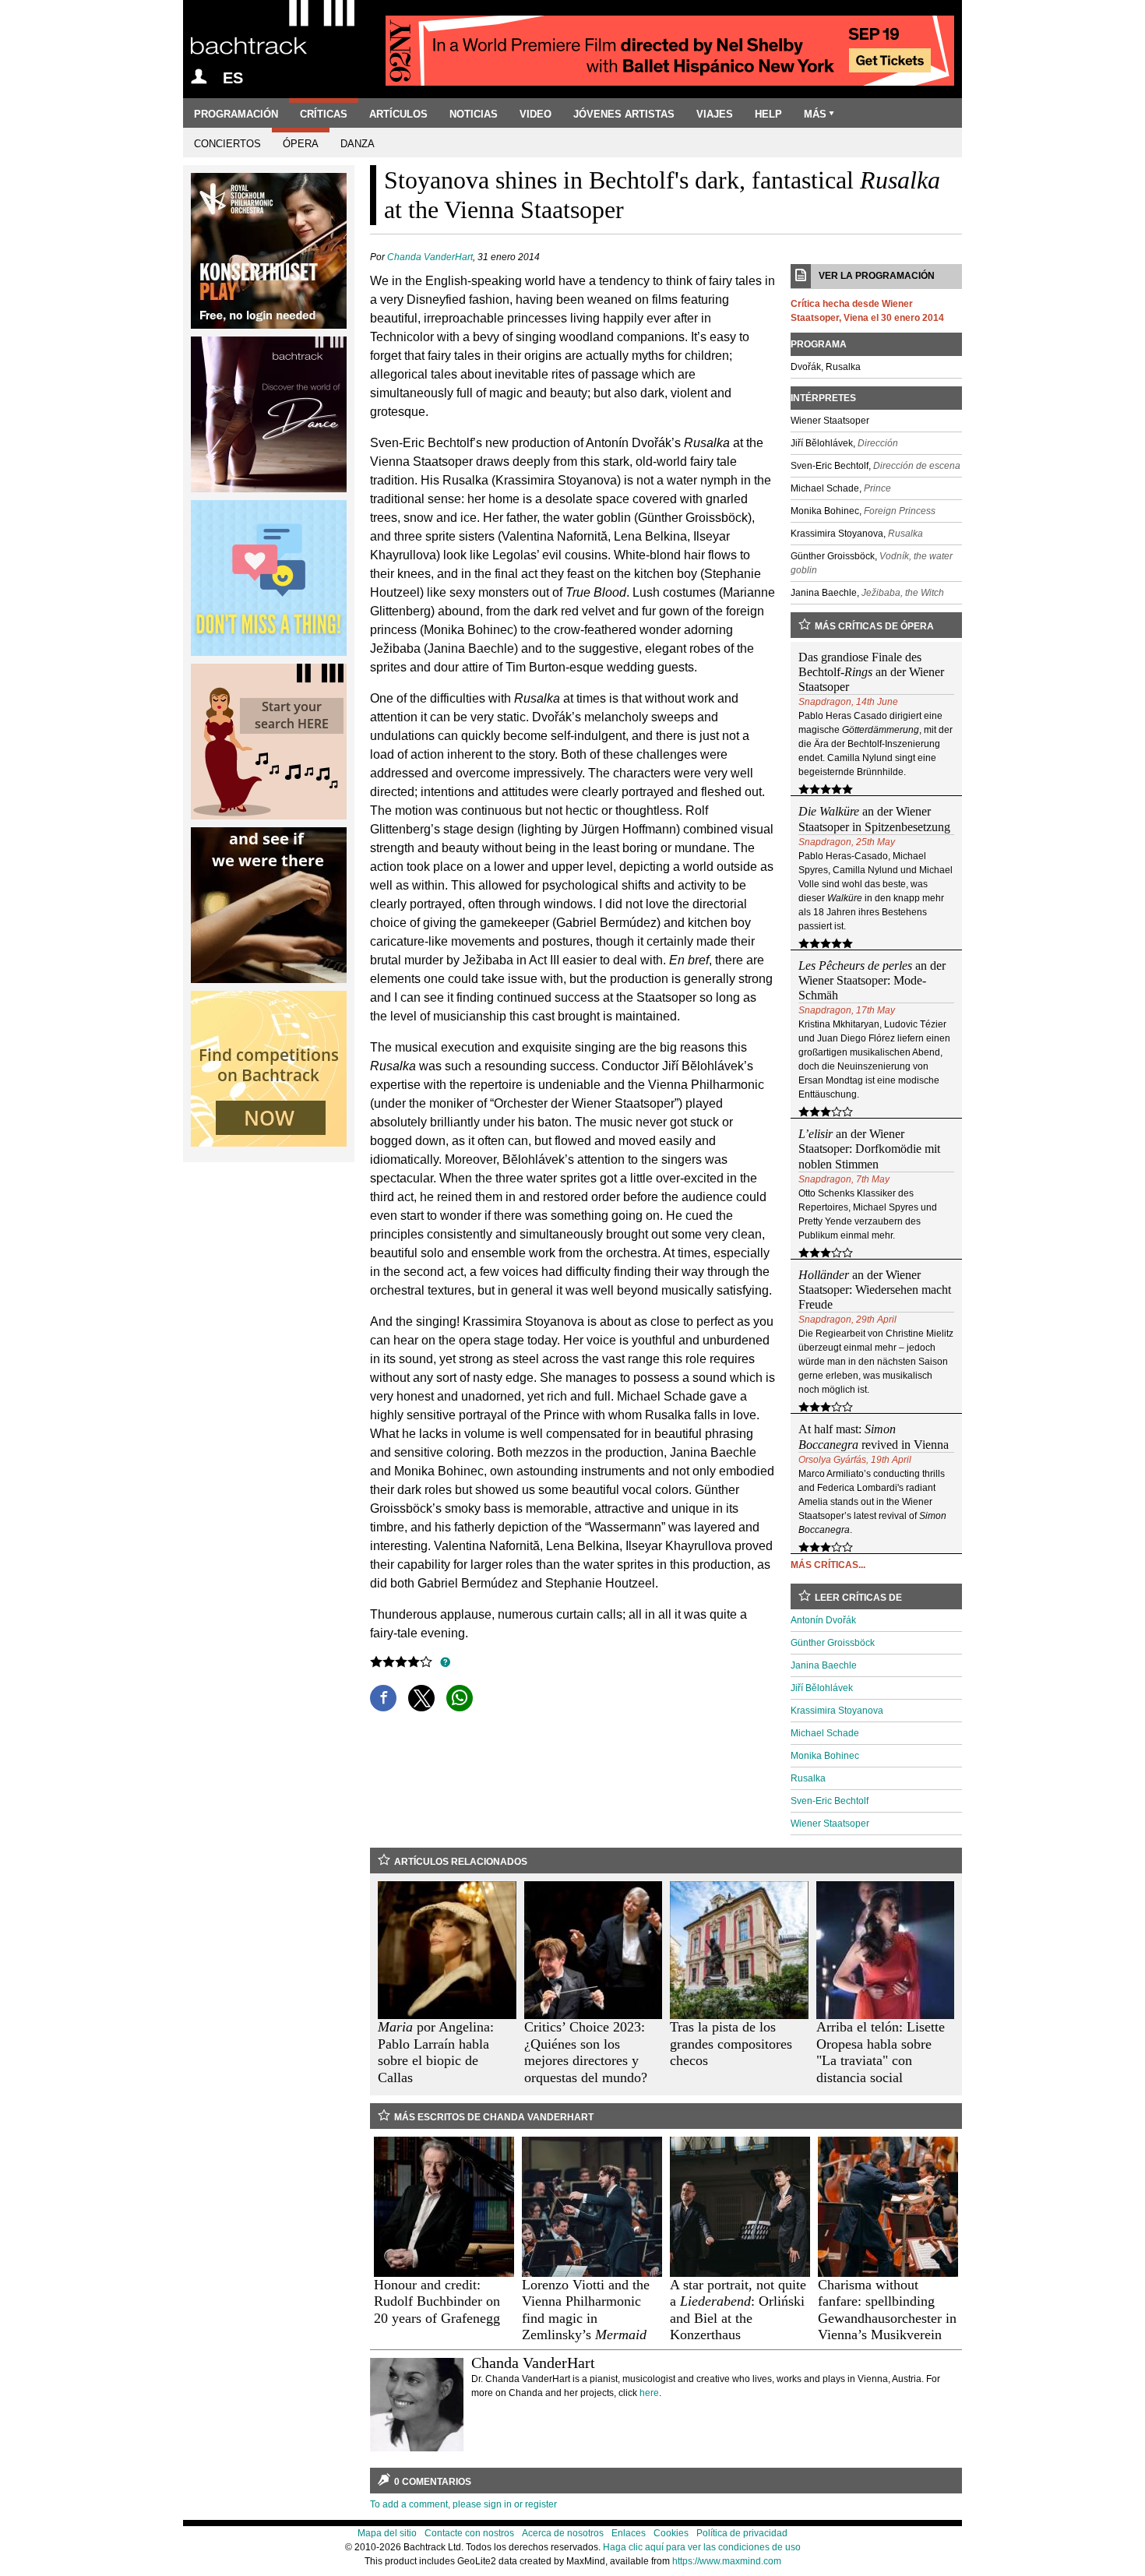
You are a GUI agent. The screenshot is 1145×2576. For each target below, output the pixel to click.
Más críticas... (828, 1565)
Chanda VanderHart (430, 257)
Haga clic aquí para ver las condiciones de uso (702, 2547)
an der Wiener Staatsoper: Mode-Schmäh (872, 980)
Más (815, 114)
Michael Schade (825, 1733)
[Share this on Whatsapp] (460, 1698)
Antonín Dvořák (823, 1620)
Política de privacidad (742, 2533)
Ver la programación (877, 276)
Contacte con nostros (469, 2533)
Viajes (715, 114)
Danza (358, 144)
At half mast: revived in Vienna (874, 1436)
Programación (236, 114)
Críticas (324, 114)
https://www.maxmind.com (727, 2561)
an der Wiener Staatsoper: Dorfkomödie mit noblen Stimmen (869, 1149)
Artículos (398, 114)
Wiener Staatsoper (830, 1824)
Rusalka (808, 1778)
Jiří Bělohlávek (822, 1688)
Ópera (301, 144)
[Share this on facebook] (383, 1698)
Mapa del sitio (387, 2533)
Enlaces (629, 2533)
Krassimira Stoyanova (837, 1711)
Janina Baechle (824, 1665)
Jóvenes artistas (624, 114)
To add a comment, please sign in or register (463, 2504)
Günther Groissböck (833, 1643)
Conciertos (227, 144)
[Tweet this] (421, 1698)
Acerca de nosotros (563, 2533)
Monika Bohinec (825, 1756)
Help (768, 114)
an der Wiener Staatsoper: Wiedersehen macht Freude (875, 1290)
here (649, 2393)
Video (536, 114)
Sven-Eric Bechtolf (830, 1801)
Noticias (474, 114)
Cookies (671, 2533)
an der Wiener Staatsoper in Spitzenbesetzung (874, 819)
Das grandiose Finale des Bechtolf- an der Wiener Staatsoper (871, 672)
